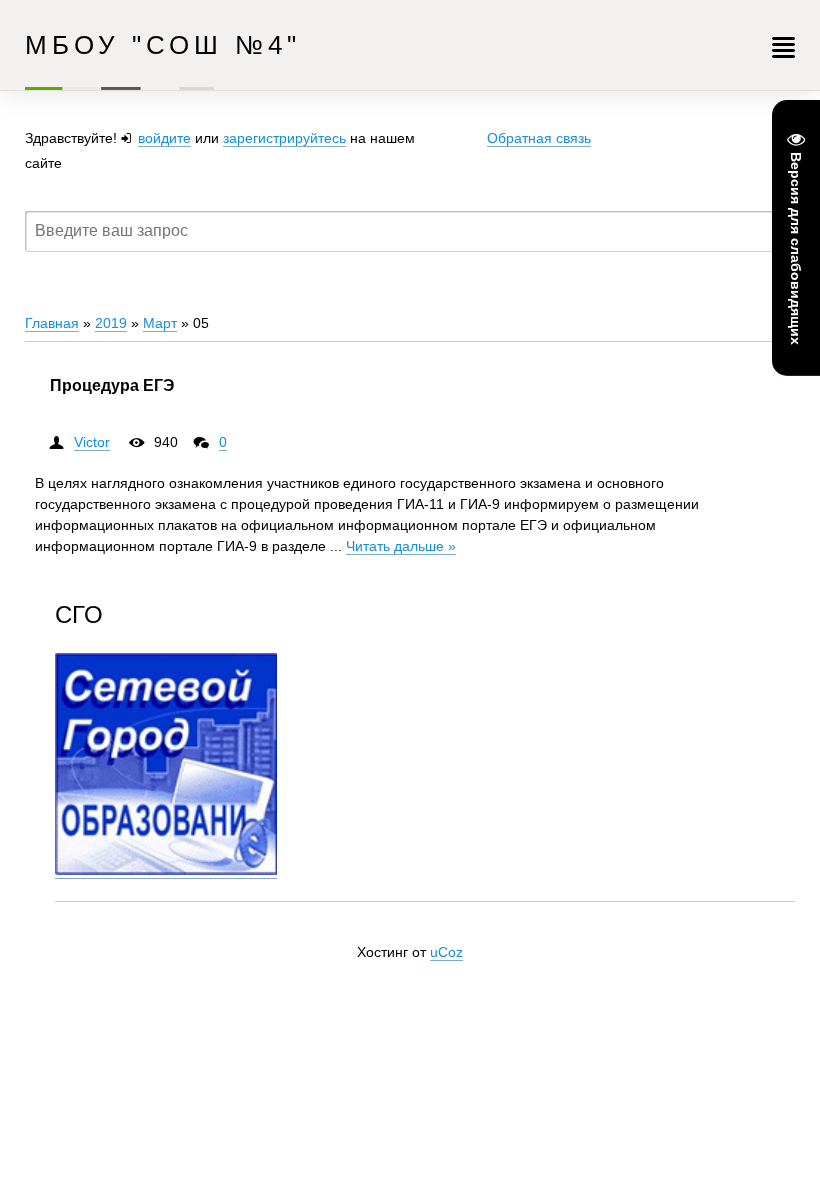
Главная (52, 323)
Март (160, 323)
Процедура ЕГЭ (112, 385)
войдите (164, 138)
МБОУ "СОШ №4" (163, 45)
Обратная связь (539, 138)
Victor (92, 442)
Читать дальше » (401, 546)
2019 (111, 323)
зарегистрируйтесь (284, 138)
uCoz (446, 952)
